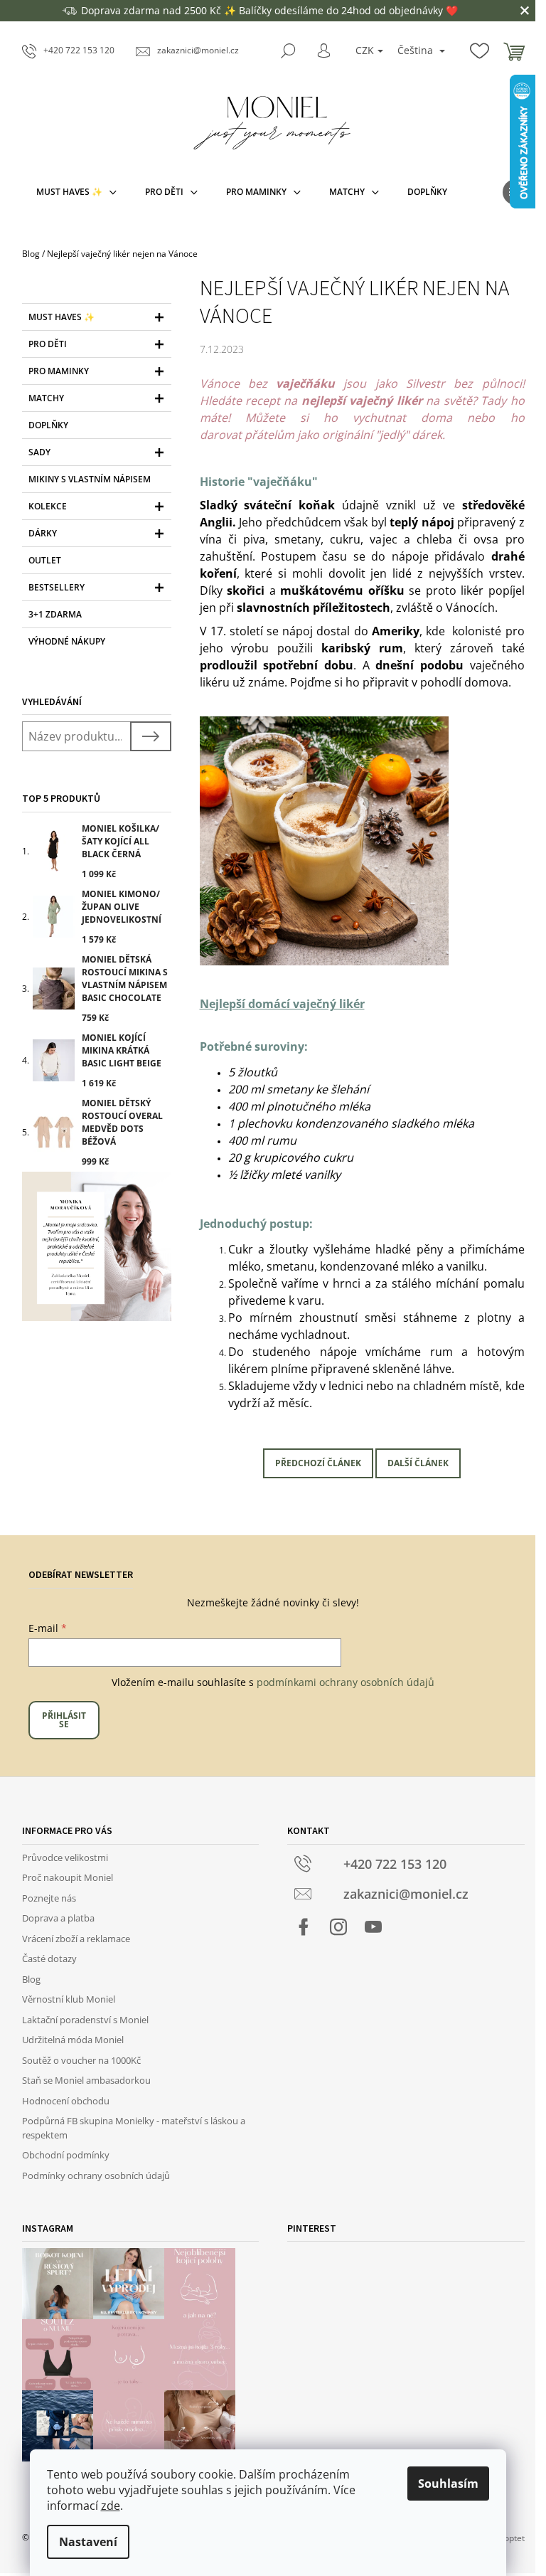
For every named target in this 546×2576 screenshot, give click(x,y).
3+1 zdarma (55, 614)
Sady (39, 452)
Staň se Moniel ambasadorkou (86, 2080)
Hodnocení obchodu (66, 2101)
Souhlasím (448, 2484)
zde (111, 2506)
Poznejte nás (49, 1898)
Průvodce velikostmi (65, 1857)
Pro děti (48, 344)
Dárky (43, 533)
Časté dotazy (49, 1958)
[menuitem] (76, 192)
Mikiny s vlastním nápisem (90, 479)
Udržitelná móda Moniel (73, 2040)
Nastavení (88, 2542)
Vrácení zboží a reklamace (76, 1939)
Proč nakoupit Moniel (68, 1877)
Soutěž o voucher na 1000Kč (81, 2060)
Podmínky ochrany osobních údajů (96, 2175)
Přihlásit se (64, 1720)
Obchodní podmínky (66, 2155)
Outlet (45, 560)
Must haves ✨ (61, 317)
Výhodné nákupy (67, 641)
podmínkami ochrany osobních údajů (346, 1682)
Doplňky (48, 425)
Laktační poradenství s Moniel (85, 2020)
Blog (31, 1979)
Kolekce (48, 506)
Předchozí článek (318, 1463)
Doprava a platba (58, 1918)
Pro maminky (59, 371)
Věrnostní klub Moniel (69, 1999)
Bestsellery (57, 587)
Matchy (46, 398)
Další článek (418, 1463)
